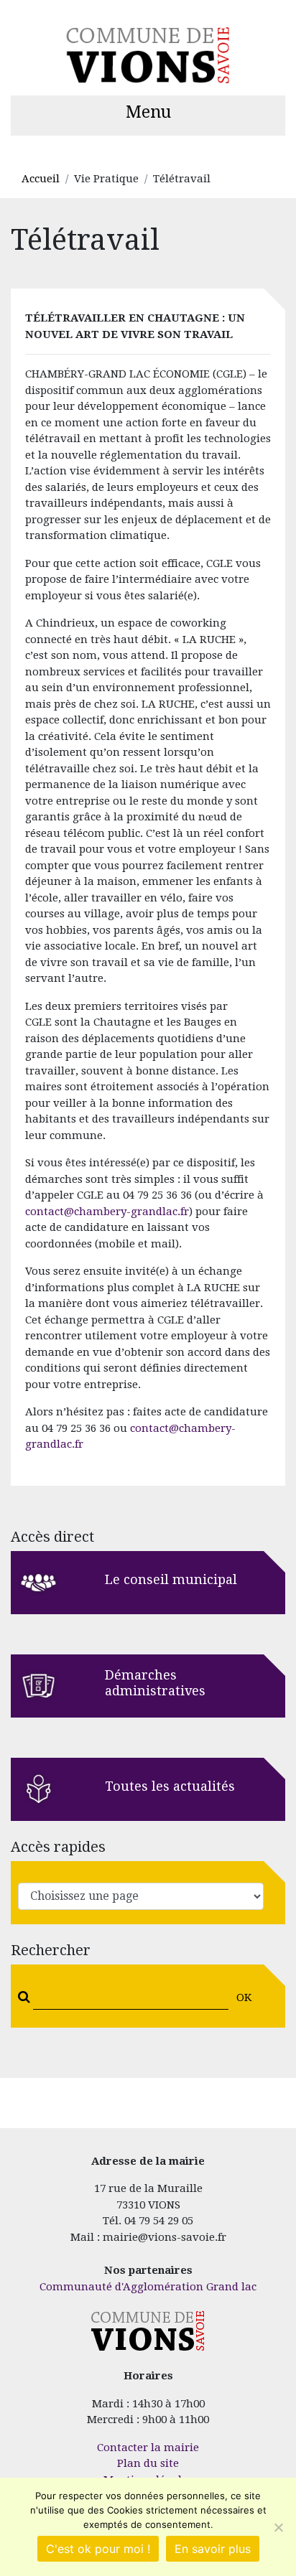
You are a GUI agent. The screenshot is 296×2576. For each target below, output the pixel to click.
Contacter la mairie (148, 2448)
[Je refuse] (278, 2527)
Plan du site (148, 2463)
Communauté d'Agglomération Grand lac (148, 2287)
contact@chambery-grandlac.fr (107, 1212)
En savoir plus (213, 2549)
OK (244, 1997)
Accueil (41, 179)
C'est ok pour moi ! (98, 2549)
